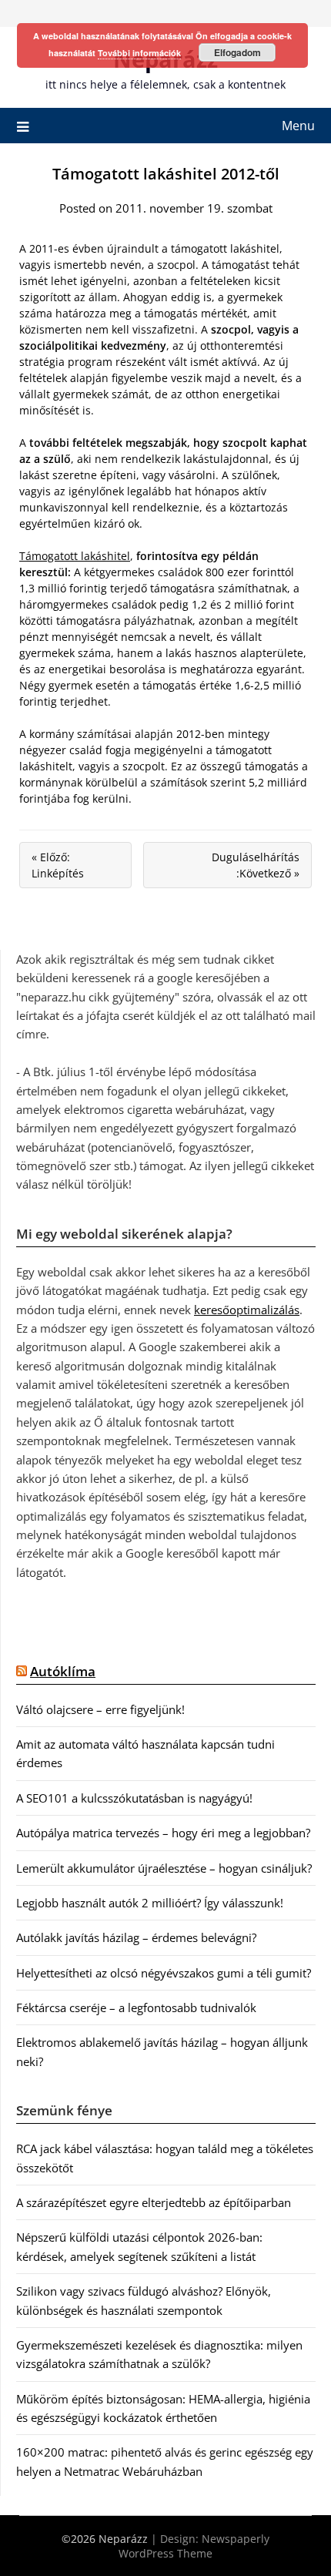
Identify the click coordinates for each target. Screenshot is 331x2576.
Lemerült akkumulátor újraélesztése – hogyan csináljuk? (164, 1868)
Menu (298, 126)
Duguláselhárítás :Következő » (256, 865)
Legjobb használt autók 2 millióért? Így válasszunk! (150, 1903)
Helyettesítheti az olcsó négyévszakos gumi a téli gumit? (164, 1973)
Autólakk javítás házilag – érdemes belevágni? (136, 1937)
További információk (139, 53)
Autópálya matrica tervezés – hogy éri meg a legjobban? (163, 1833)
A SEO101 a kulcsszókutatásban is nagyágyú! (134, 1798)
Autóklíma (63, 1671)
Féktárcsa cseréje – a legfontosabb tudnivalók (136, 2007)
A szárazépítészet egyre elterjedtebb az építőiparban (154, 2202)
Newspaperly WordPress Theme (194, 2546)
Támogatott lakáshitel (75, 556)
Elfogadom (237, 52)
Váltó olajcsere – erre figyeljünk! (100, 1709)
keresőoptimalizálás (247, 1310)
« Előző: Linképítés (58, 865)
